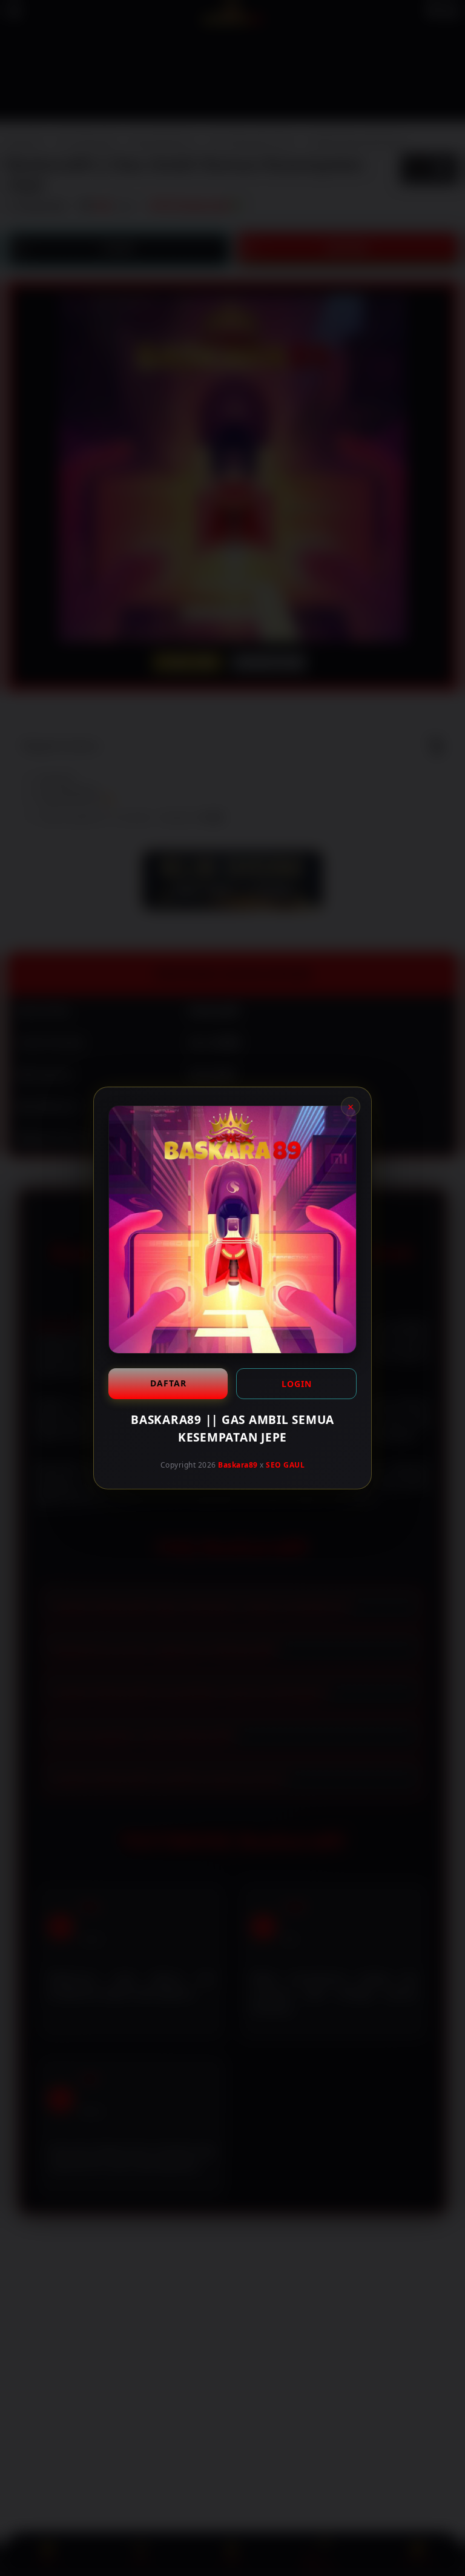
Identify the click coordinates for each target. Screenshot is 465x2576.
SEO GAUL (285, 1465)
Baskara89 (238, 1465)
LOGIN (297, 1384)
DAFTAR (168, 1383)
